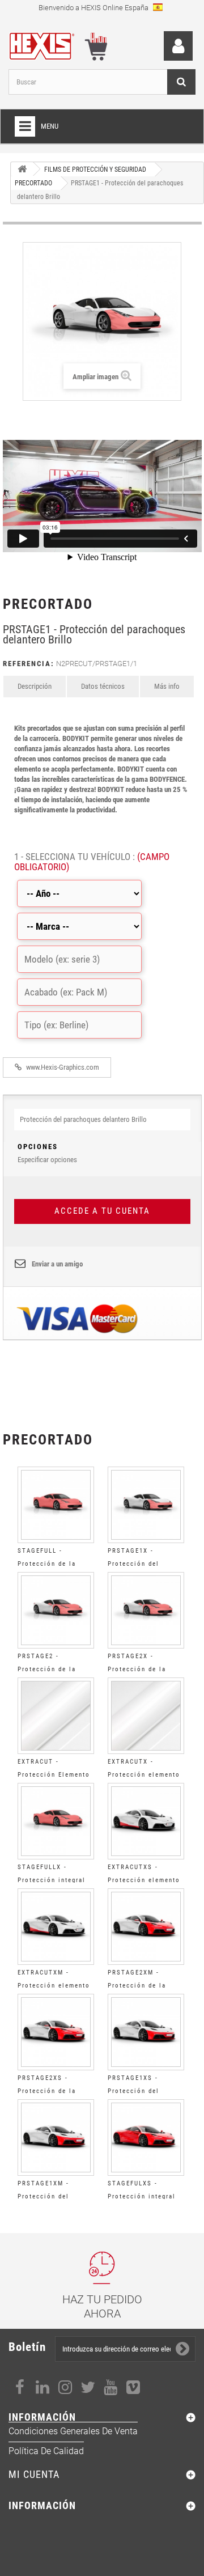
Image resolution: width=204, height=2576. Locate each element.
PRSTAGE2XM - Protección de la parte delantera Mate (144, 1986)
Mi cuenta (34, 2474)
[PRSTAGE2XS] (56, 2032)
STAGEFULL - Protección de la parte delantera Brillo (56, 1564)
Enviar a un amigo (57, 1264)
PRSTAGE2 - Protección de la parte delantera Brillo (56, 1669)
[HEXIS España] (46, 44)
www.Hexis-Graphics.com (62, 1067)
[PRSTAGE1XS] (146, 2032)
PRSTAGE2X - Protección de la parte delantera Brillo (146, 1669)
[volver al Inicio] (22, 169)
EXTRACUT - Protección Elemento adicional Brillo (54, 1775)
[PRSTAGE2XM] (146, 1927)
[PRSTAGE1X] (146, 1505)
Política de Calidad (46, 2451)
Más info (167, 686)
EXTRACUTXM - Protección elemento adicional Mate (54, 1986)
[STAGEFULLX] (56, 1821)
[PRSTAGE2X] (146, 1610)
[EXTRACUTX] (146, 1716)
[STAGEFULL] (56, 1505)
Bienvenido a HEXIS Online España (94, 8)
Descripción (35, 686)
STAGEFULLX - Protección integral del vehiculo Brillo (52, 1880)
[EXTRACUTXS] (146, 1821)
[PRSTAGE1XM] (56, 2138)
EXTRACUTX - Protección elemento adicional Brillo (144, 1775)
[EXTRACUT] (56, 1716)
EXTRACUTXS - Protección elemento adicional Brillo (144, 1880)
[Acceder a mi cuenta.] (178, 46)
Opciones (38, 1147)
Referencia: (29, 664)
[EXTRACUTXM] (56, 1927)
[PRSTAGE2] (56, 1610)
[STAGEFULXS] (146, 2138)
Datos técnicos (103, 686)
